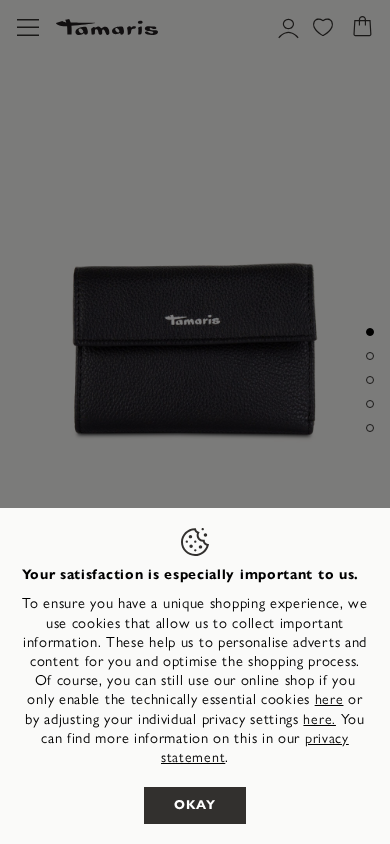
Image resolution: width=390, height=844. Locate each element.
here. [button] (319, 719)
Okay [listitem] (195, 805)
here (329, 699)
